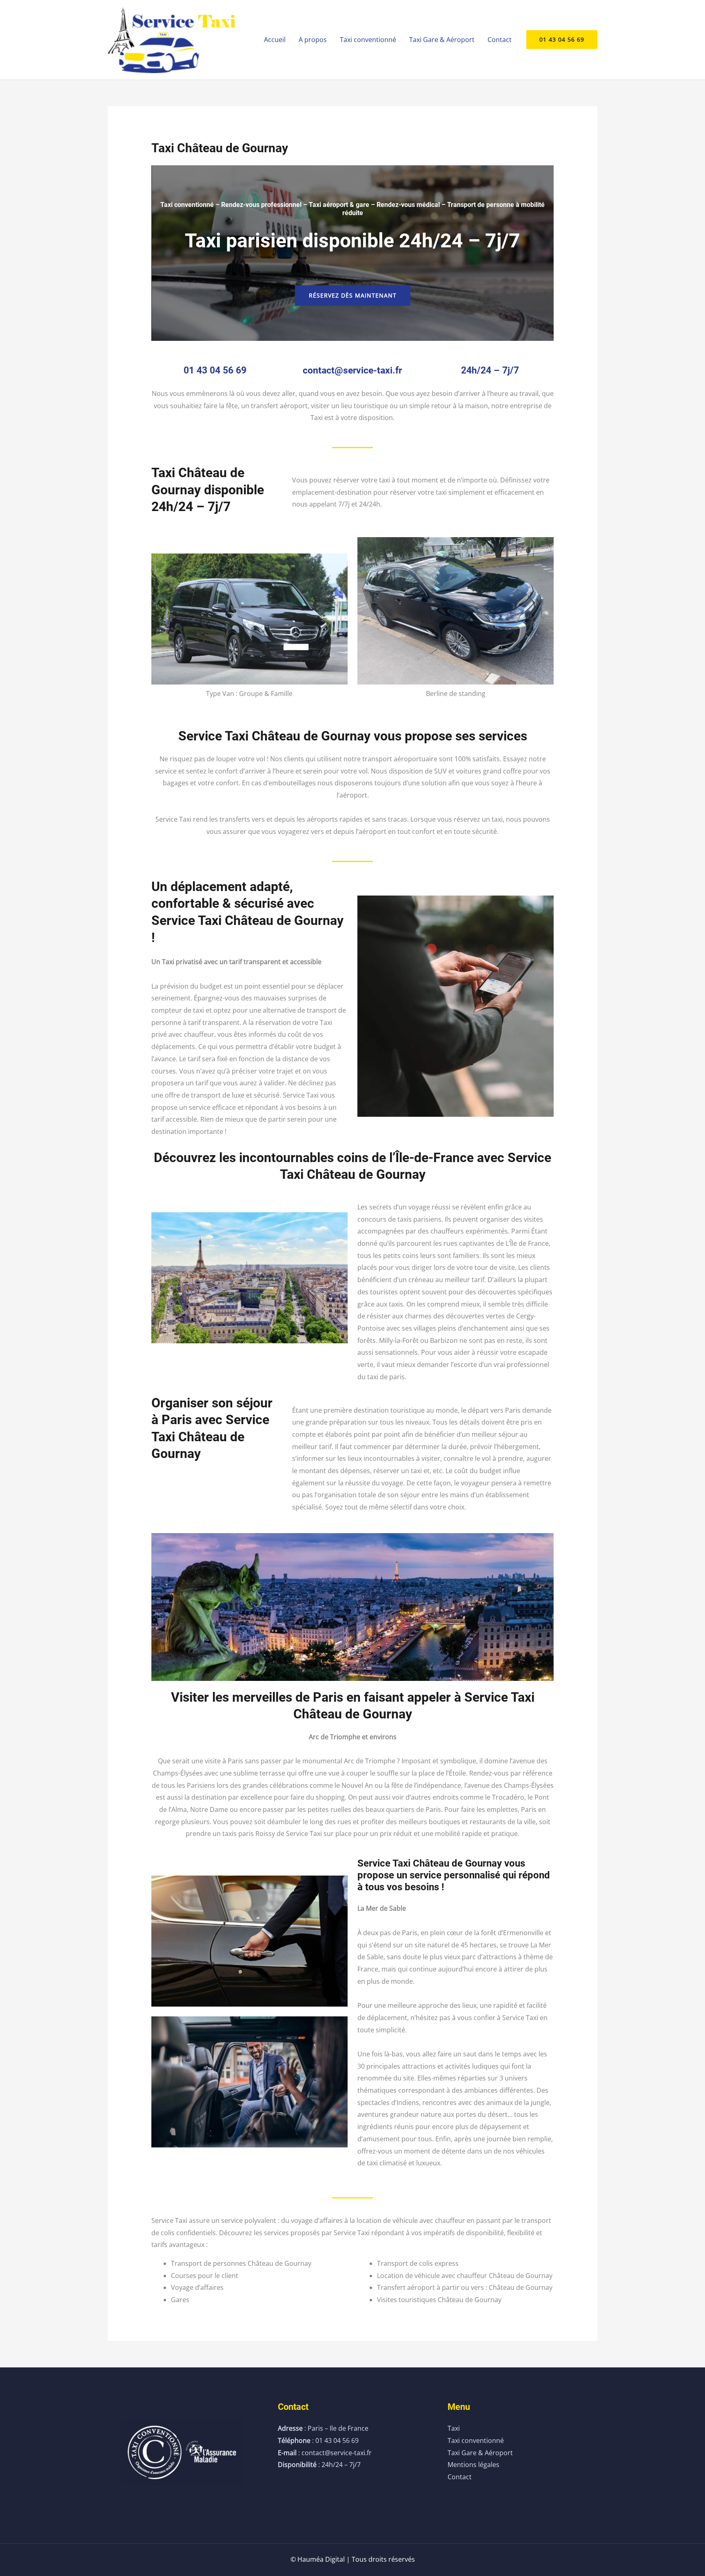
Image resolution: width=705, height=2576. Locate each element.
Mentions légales (473, 2465)
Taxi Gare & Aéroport (442, 40)
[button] (562, 40)
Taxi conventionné (368, 40)
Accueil (275, 40)
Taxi (454, 2428)
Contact (500, 40)
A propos (313, 40)
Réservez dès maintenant (353, 295)
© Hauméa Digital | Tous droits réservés (353, 2559)
